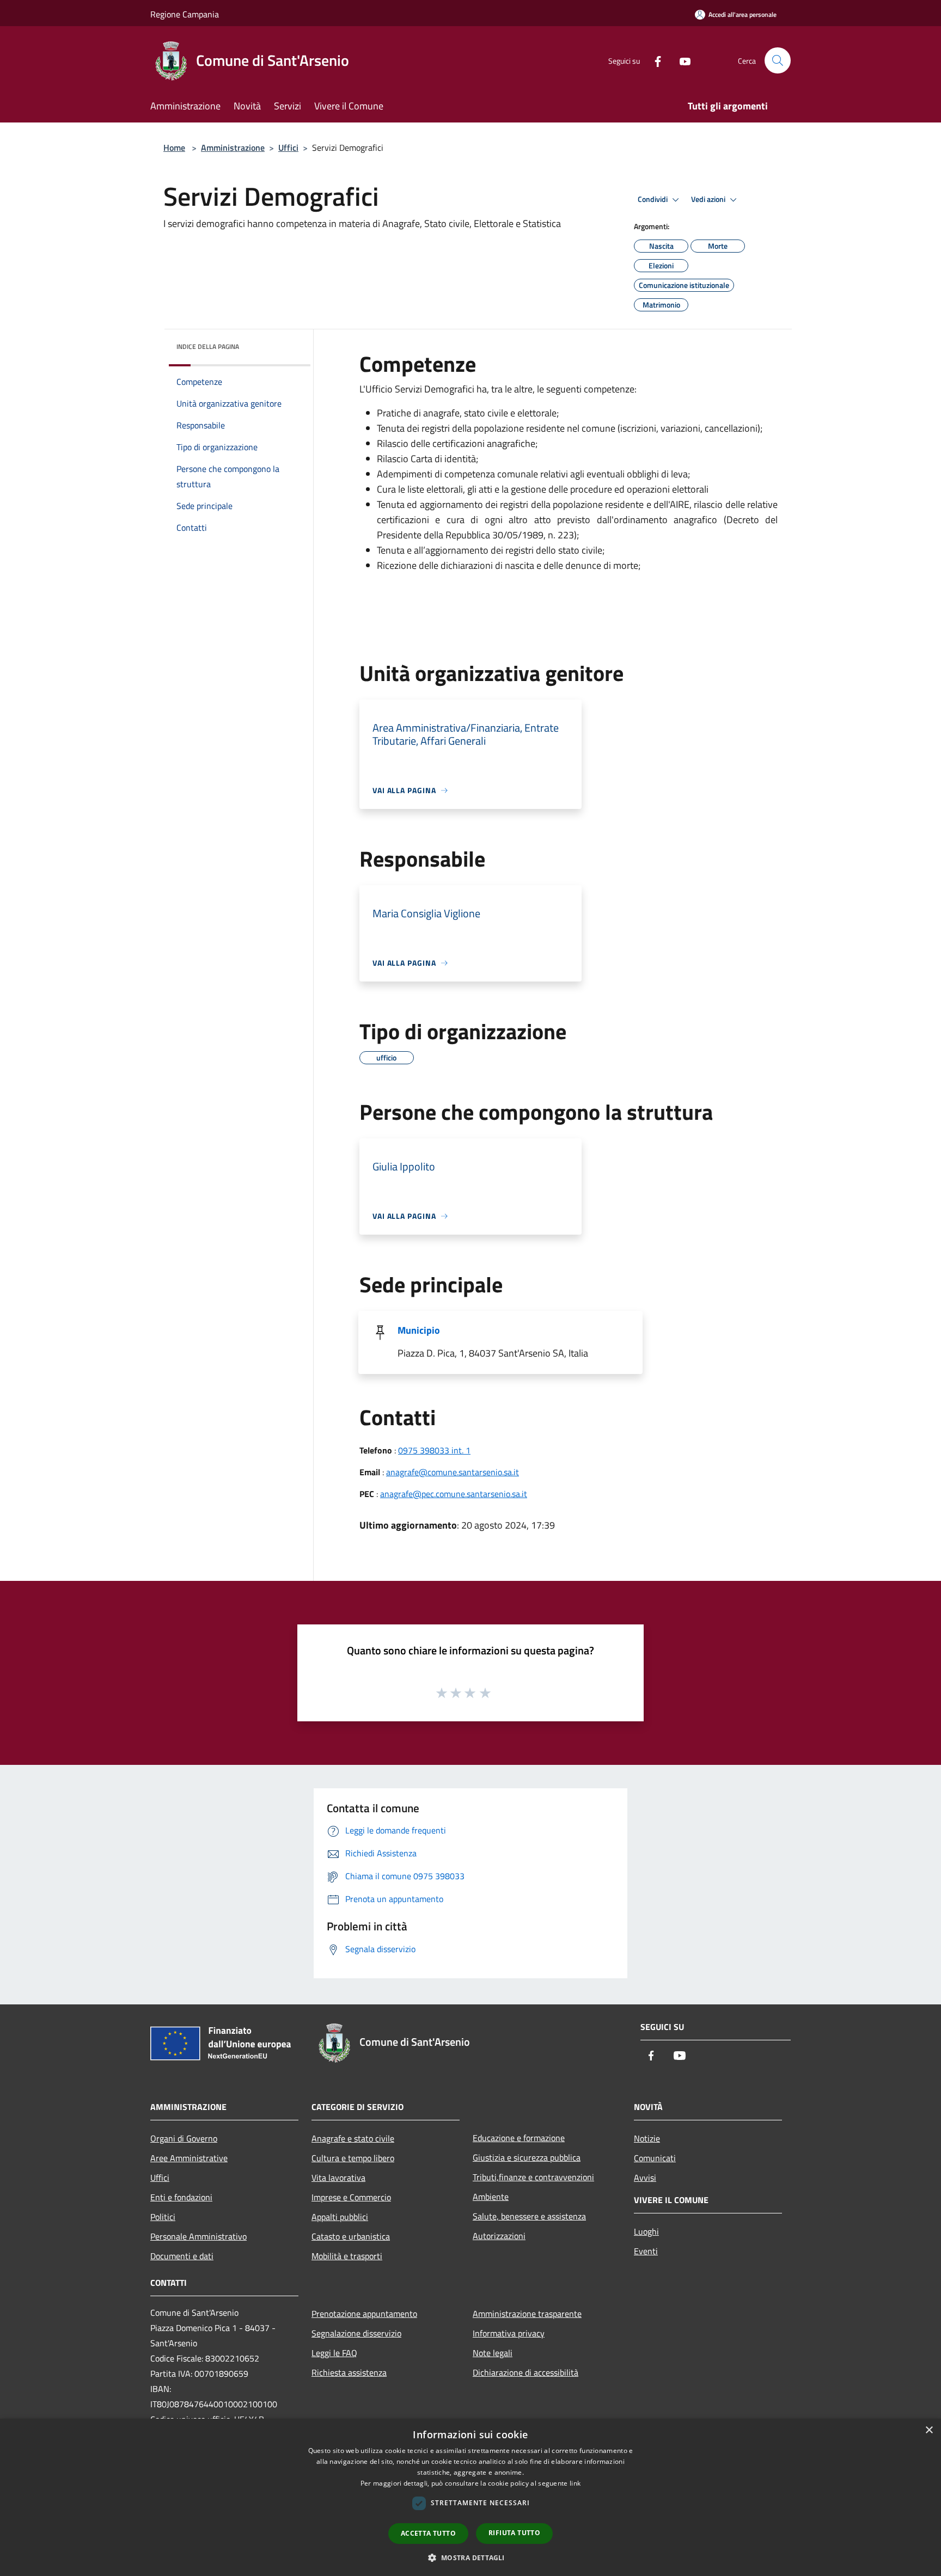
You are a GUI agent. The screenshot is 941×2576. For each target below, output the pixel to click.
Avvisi (645, 2178)
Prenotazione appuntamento (364, 2314)
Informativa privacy (509, 2333)
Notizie (647, 2138)
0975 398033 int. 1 (434, 1450)
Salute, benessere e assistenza (529, 2216)
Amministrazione (233, 148)
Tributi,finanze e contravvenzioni (533, 2177)
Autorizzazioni (499, 2236)
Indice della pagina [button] (208, 346)
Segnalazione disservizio (356, 2333)
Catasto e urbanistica (351, 2236)
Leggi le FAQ (334, 2353)
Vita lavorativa (338, 2178)
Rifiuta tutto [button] (514, 2533)
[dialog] (471, 2497)
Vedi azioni (709, 199)
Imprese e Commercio (351, 2197)
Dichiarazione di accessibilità (526, 2372)
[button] (470, 2557)
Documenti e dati (182, 2256)
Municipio (419, 1330)
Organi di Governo (184, 2138)
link (575, 2483)
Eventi (646, 2251)
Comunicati (655, 2158)
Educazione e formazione (519, 2138)
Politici (163, 2217)
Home (174, 148)
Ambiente (491, 2197)
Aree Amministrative (189, 2158)
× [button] (929, 2430)
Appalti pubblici (340, 2217)
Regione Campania (185, 14)
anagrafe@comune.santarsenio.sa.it (453, 1472)
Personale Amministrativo (198, 2236)
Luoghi (646, 2231)
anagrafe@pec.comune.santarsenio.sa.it (454, 1494)
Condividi (653, 199)
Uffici (288, 148)
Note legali (493, 2353)
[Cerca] (778, 60)
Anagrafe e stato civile (353, 2138)
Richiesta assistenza (349, 2372)
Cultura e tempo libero (353, 2158)
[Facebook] (653, 60)
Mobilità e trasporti (347, 2256)
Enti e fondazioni (181, 2197)
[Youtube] (681, 60)
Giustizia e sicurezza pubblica (527, 2157)
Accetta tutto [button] (428, 2533)
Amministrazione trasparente (527, 2314)
